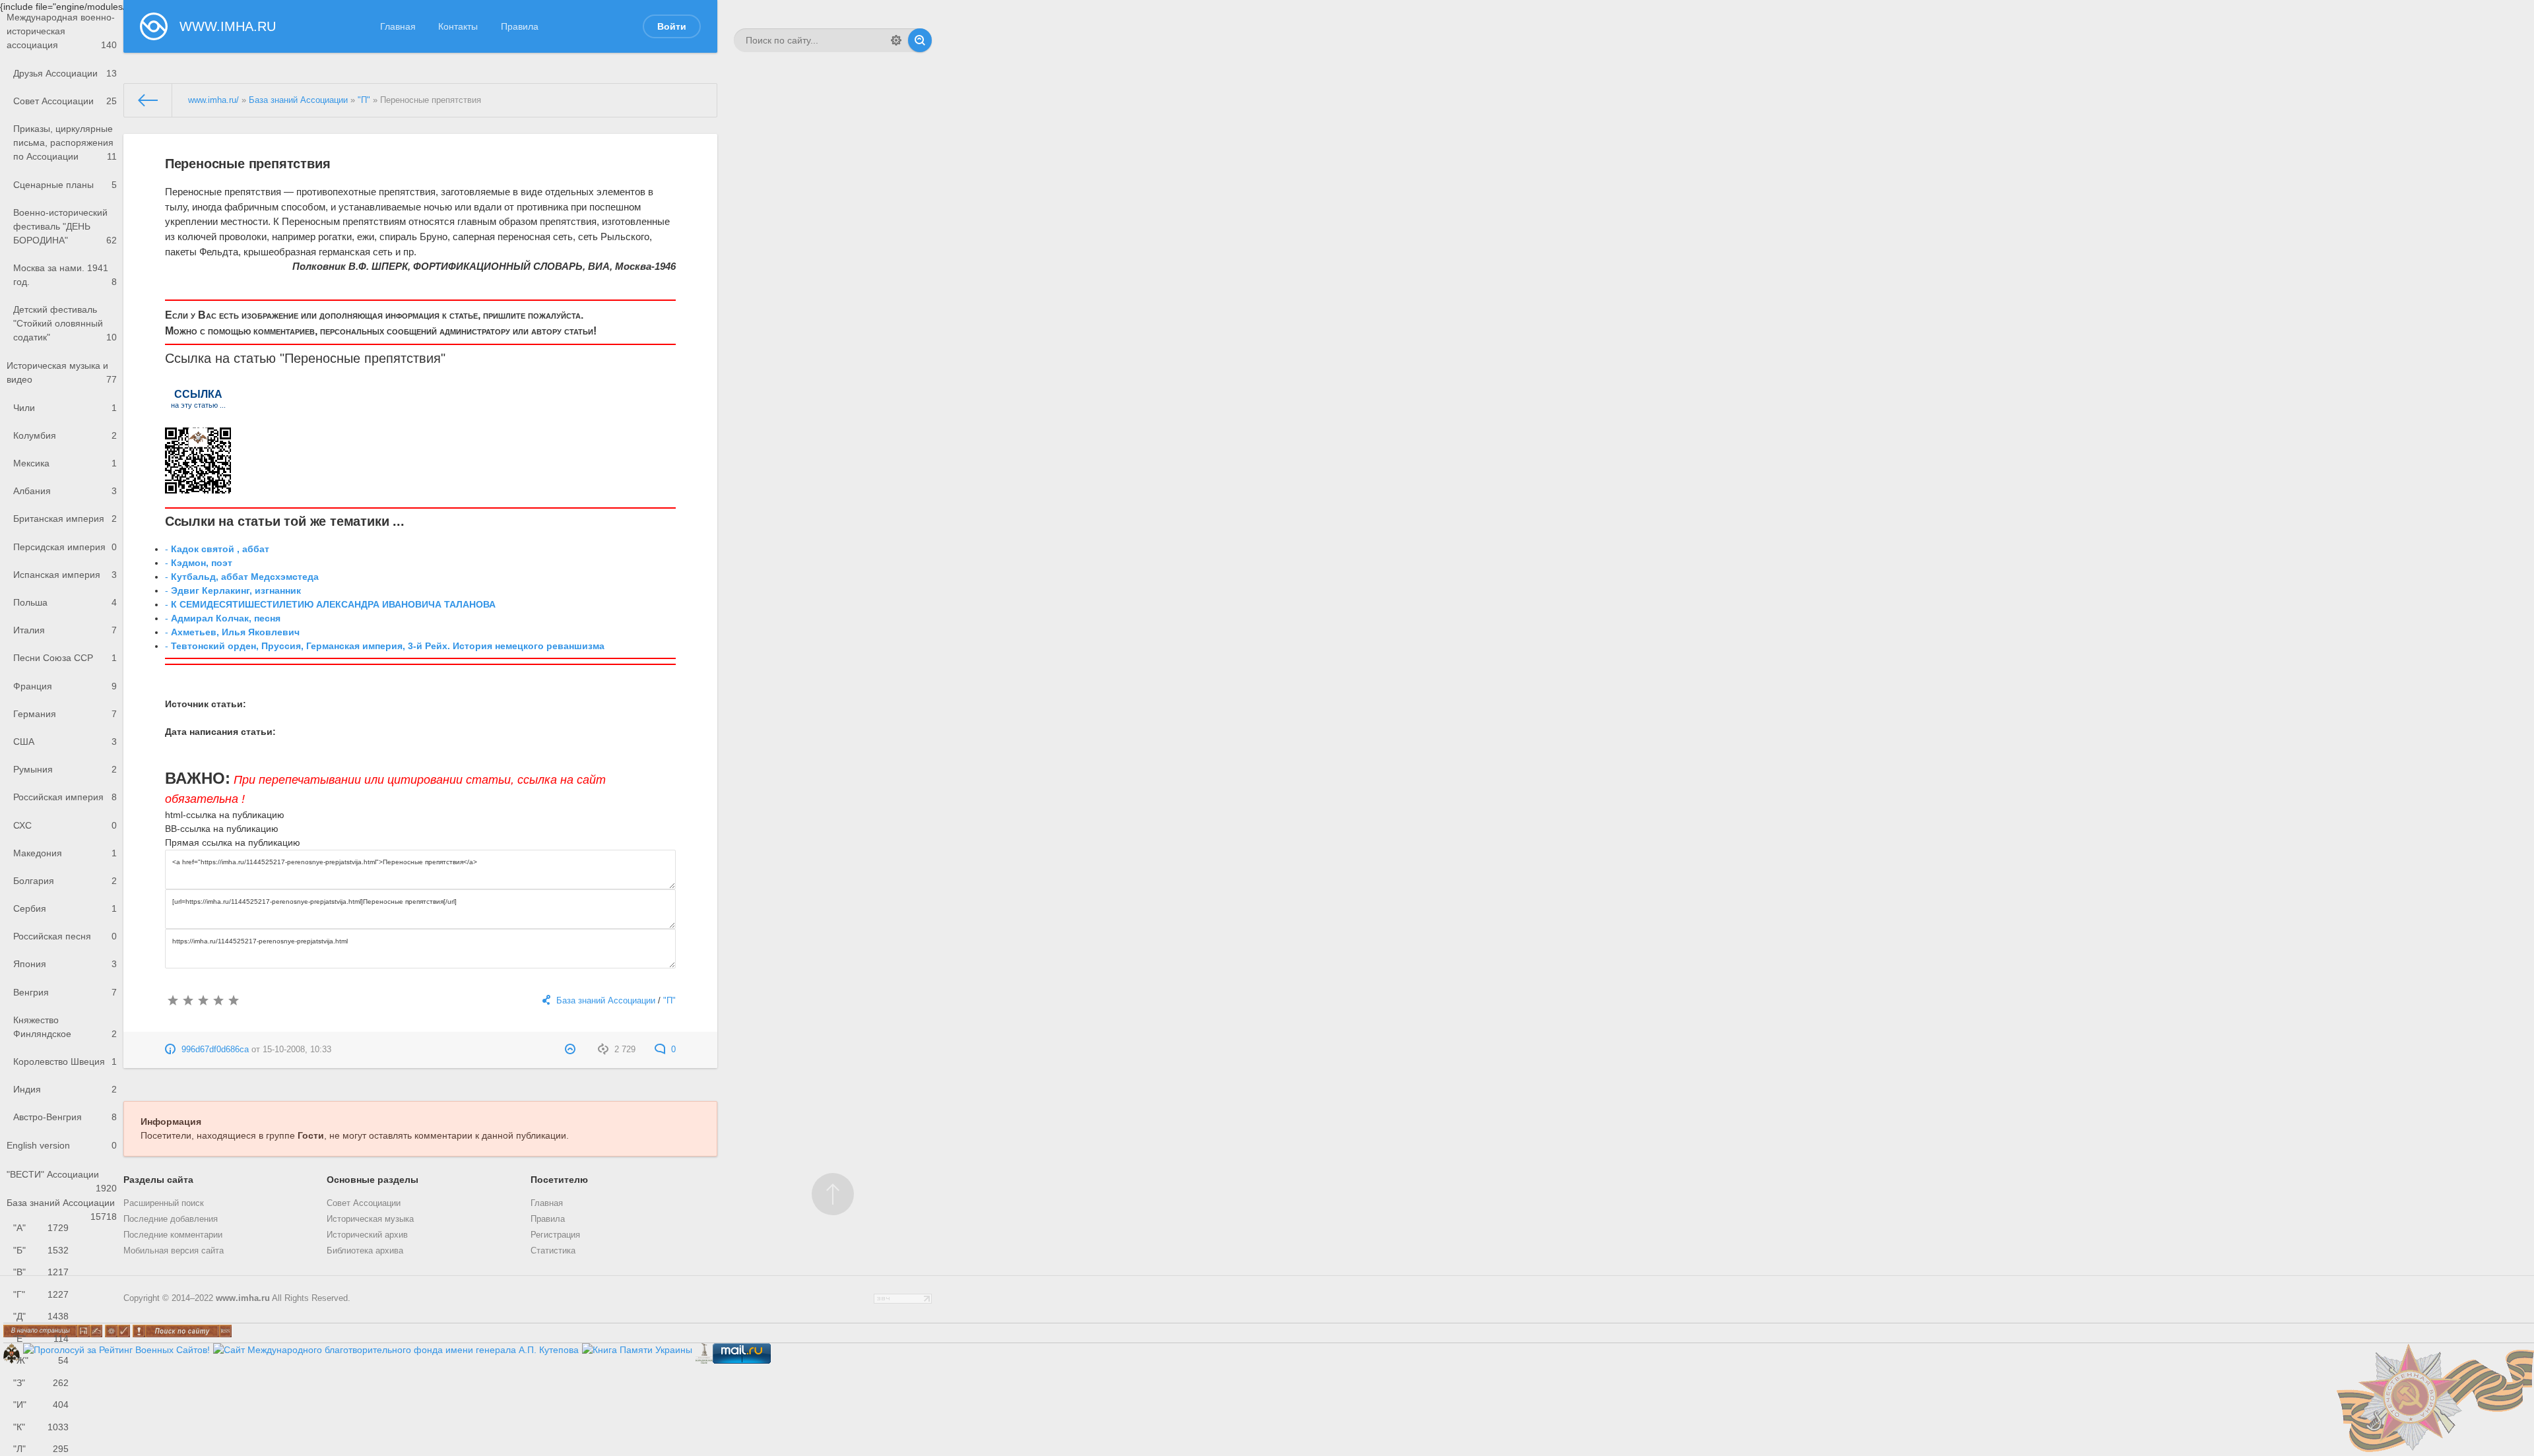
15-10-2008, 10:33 (297, 1050)
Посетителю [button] (559, 1180)
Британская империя (65, 519)
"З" (41, 1383)
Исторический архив (367, 1235)
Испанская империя (65, 575)
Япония (65, 964)
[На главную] (148, 100)
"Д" (41, 1316)
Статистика (553, 1251)
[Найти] (920, 40)
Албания (65, 491)
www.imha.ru (243, 1298)
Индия (65, 1089)
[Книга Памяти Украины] (637, 1350)
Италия (65, 630)
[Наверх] (833, 1194)
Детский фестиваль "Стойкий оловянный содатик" (65, 323)
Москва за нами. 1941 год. (65, 275)
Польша (65, 602)
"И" (41, 1405)
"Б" (41, 1250)
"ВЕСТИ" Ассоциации (62, 1179)
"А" (41, 1228)
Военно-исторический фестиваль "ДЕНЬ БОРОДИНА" (65, 226)
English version (62, 1145)
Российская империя (65, 797)
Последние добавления (171, 1219)
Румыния (65, 769)
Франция (65, 686)
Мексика (65, 463)
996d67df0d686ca (215, 1050)
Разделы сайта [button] (158, 1180)
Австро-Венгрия (65, 1117)
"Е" (41, 1339)
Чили (65, 408)
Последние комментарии (173, 1235)
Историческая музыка (370, 1219)
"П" (364, 100)
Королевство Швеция (65, 1061)
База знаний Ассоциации (62, 1207)
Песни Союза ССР (65, 658)
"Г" (41, 1294)
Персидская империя (65, 547)
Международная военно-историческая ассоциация (62, 31)
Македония (65, 853)
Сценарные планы (65, 185)
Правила (520, 26)
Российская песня (65, 936)
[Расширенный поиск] (896, 40)
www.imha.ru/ (213, 100)
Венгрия (65, 992)
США (65, 742)
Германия (65, 714)
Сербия (65, 908)
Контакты (458, 26)
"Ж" (41, 1360)
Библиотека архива (365, 1251)
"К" (41, 1427)
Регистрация (555, 1235)
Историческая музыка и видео (62, 372)
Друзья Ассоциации (65, 73)
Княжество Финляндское (65, 1027)
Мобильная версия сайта (174, 1251)
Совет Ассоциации (65, 101)
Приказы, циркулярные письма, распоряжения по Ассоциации (65, 142)
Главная (398, 26)
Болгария (65, 881)
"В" (41, 1272)
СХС (65, 825)
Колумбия (65, 435)
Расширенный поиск (164, 1203)
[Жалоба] (572, 1050)
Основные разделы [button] (373, 1180)
